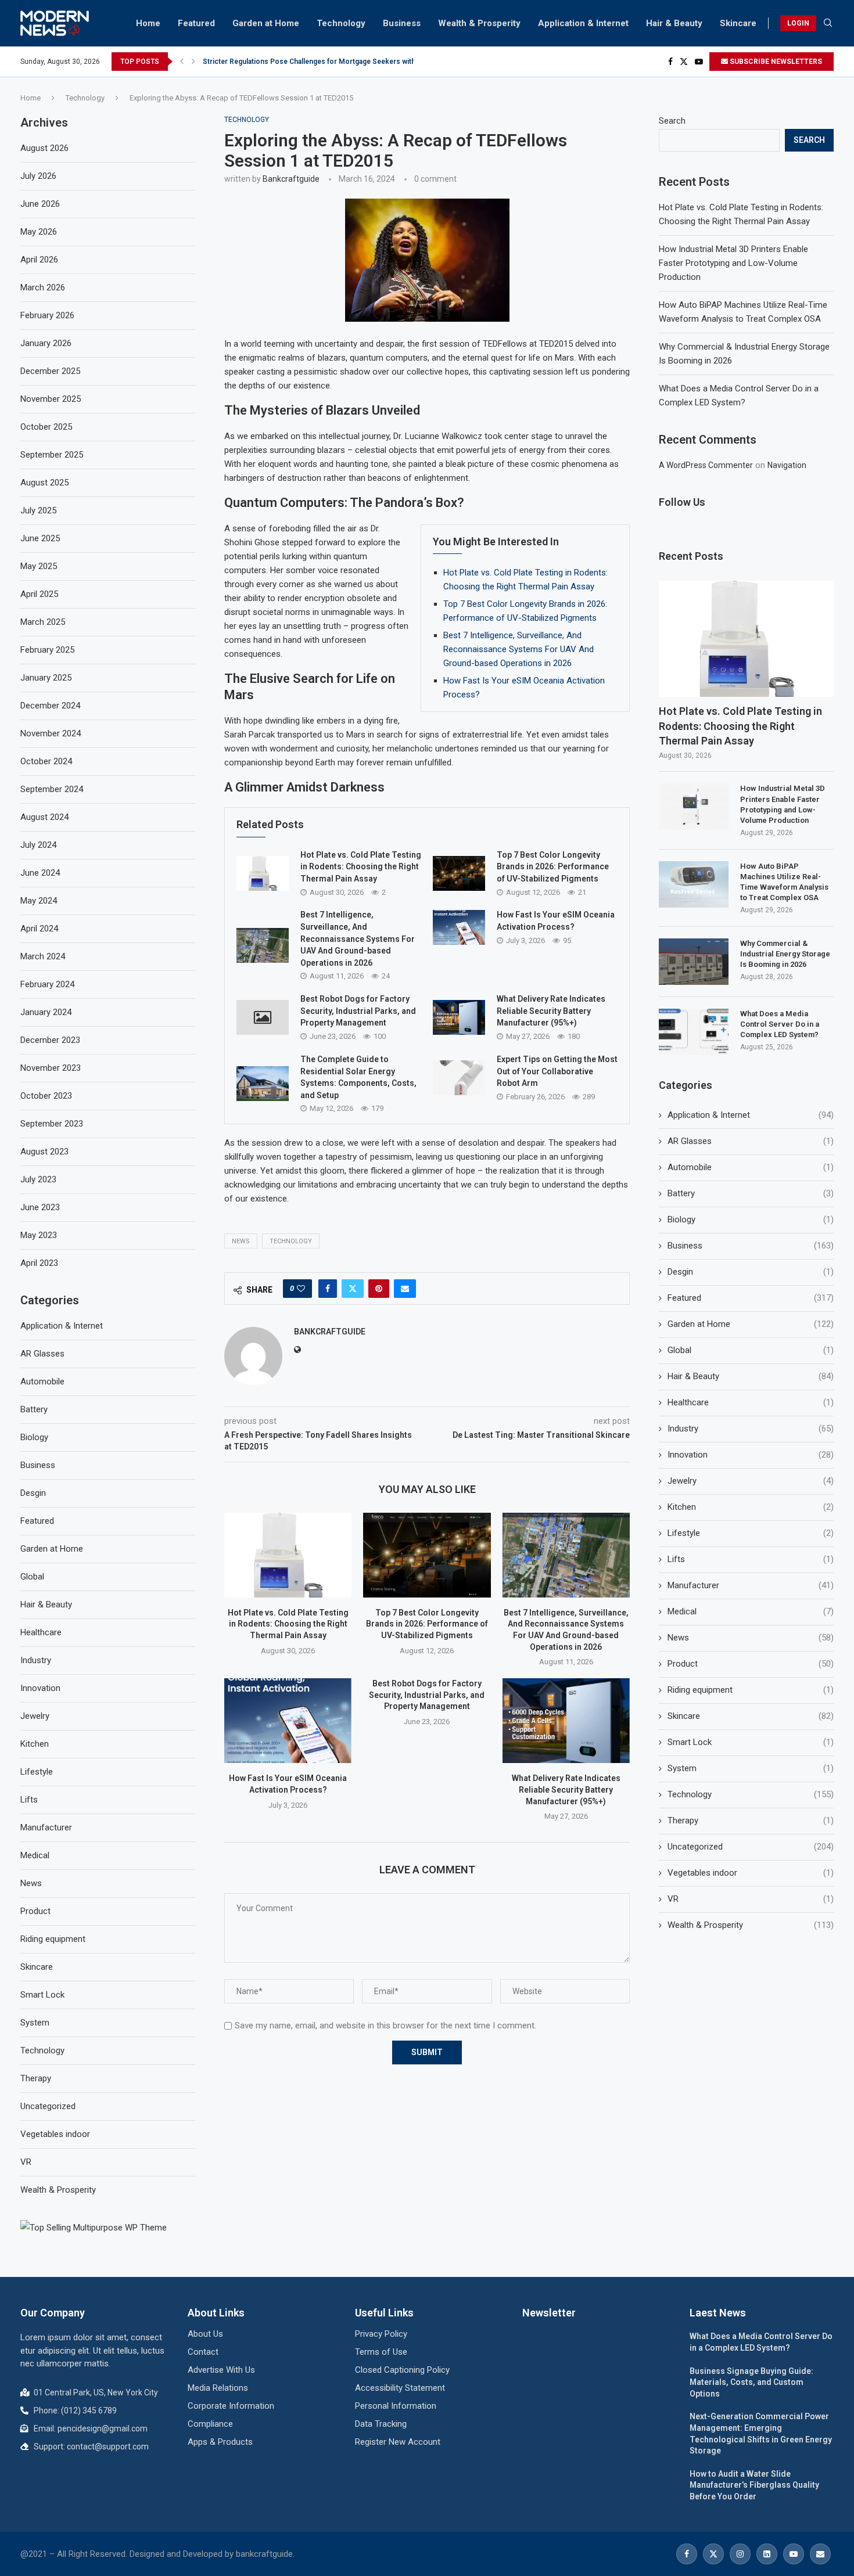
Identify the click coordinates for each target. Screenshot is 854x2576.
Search (672, 121)
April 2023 (39, 1263)
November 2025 (51, 399)
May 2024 (39, 901)
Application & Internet (583, 23)
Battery (751, 1193)
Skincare (738, 23)
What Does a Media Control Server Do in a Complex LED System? (780, 1024)
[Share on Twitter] (353, 1289)
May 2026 (39, 232)
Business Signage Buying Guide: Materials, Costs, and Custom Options (751, 2382)
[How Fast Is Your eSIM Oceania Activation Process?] (459, 927)
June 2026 (40, 204)
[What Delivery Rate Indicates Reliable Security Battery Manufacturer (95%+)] (459, 1017)
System (751, 1768)
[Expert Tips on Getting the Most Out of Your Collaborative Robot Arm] (459, 1078)
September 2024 (52, 789)
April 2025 (39, 594)
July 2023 (38, 1179)
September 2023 (52, 1124)
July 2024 (38, 845)
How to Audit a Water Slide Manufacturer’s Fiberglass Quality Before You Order (754, 2485)
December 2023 (50, 1040)
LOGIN (798, 23)
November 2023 (51, 1068)
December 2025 (50, 371)
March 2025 (43, 622)
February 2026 (47, 315)
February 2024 (47, 984)
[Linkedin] (767, 2554)
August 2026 (44, 148)
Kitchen (751, 1507)
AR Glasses (751, 1141)
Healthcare (751, 1402)
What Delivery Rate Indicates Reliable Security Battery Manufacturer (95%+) (551, 1011)
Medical (751, 1611)
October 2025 (46, 427)
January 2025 (46, 678)
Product (751, 1664)
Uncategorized (751, 1847)
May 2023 (39, 1235)
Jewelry (751, 1481)
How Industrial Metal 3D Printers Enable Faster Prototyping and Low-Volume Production (733, 263)
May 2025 (39, 566)
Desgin (751, 1272)
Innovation (751, 1455)
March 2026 (43, 287)
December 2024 (50, 706)
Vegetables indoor (751, 1873)
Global (751, 1350)
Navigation (787, 465)
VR (751, 1899)
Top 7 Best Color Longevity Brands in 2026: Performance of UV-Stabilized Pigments (553, 867)
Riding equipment (751, 1690)
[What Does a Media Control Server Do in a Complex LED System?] (694, 1032)
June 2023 (40, 1207)
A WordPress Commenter (706, 465)
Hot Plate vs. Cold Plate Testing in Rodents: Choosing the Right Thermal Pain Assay (361, 867)
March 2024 (43, 956)
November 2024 (51, 733)
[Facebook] (670, 62)
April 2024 (39, 929)
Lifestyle (751, 1533)
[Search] (828, 23)
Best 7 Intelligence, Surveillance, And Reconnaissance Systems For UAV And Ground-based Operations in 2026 (518, 649)
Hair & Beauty (674, 23)
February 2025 (47, 650)
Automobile (751, 1167)
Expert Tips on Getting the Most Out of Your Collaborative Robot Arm (557, 1071)
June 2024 (40, 873)
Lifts (751, 1559)
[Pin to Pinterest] (379, 1289)
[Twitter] (684, 62)
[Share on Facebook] (328, 1289)
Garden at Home (266, 23)
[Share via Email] (405, 1289)
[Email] (820, 2554)
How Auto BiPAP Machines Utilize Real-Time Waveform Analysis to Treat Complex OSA (784, 882)
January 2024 (46, 1012)
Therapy (751, 1821)
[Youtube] (699, 62)
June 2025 (40, 538)
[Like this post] (301, 1289)
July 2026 (38, 176)
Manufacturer (751, 1585)
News (241, 1241)
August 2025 (44, 483)
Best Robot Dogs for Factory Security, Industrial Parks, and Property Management (358, 1011)
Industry (751, 1429)
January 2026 (46, 343)
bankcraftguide (291, 179)
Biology (751, 1219)
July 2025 (38, 510)
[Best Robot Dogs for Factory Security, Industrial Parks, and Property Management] (263, 1017)
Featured (196, 23)
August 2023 (44, 1152)
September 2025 (52, 455)
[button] (182, 62)
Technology (341, 23)
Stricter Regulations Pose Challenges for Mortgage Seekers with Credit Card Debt (337, 62)
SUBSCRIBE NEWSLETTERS (775, 62)
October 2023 (46, 1096)
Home (148, 23)
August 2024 (44, 817)
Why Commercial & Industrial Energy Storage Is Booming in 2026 (785, 954)
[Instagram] (740, 2554)
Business (402, 23)
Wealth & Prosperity (479, 23)
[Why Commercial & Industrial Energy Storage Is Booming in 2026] (694, 962)
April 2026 (39, 260)
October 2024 (46, 761)
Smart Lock (751, 1742)
